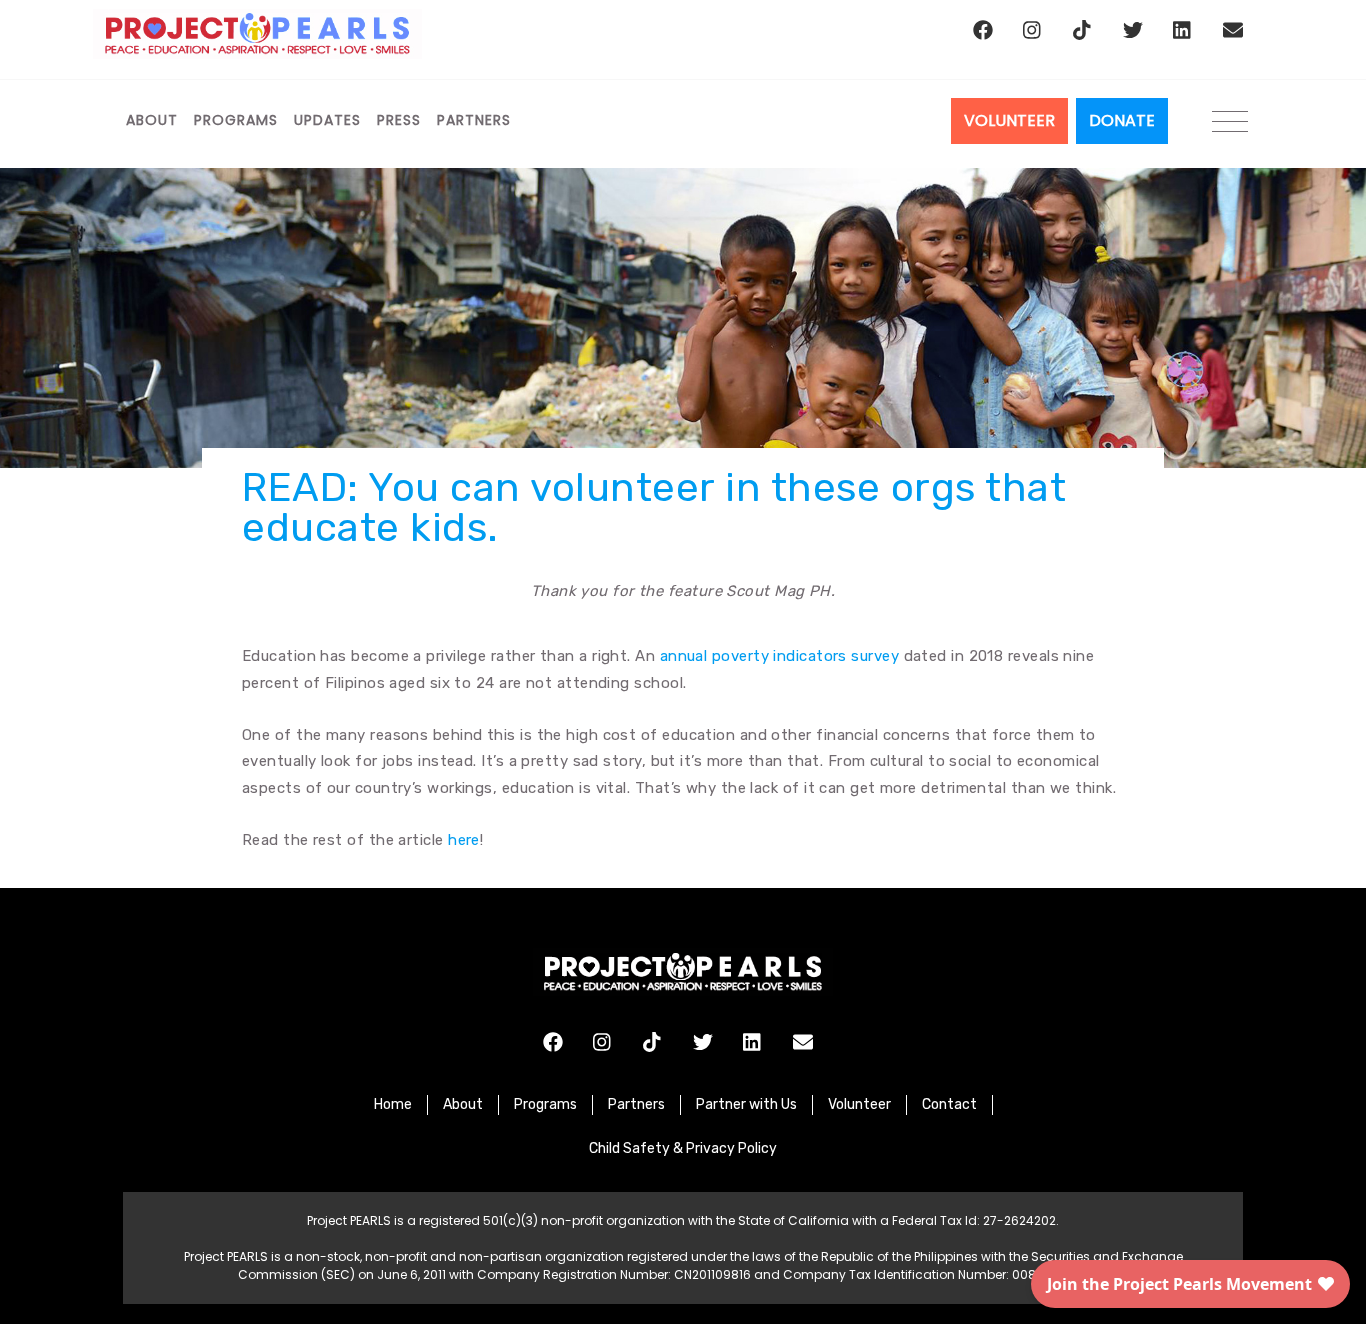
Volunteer (859, 1104)
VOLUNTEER (1009, 120)
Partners (474, 120)
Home (393, 1104)
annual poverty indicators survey (779, 656)
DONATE (1122, 120)
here (464, 840)
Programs (236, 120)
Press (399, 120)
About (152, 120)
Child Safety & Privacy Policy (683, 1148)
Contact (949, 1104)
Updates (327, 120)
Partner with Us (746, 1104)
